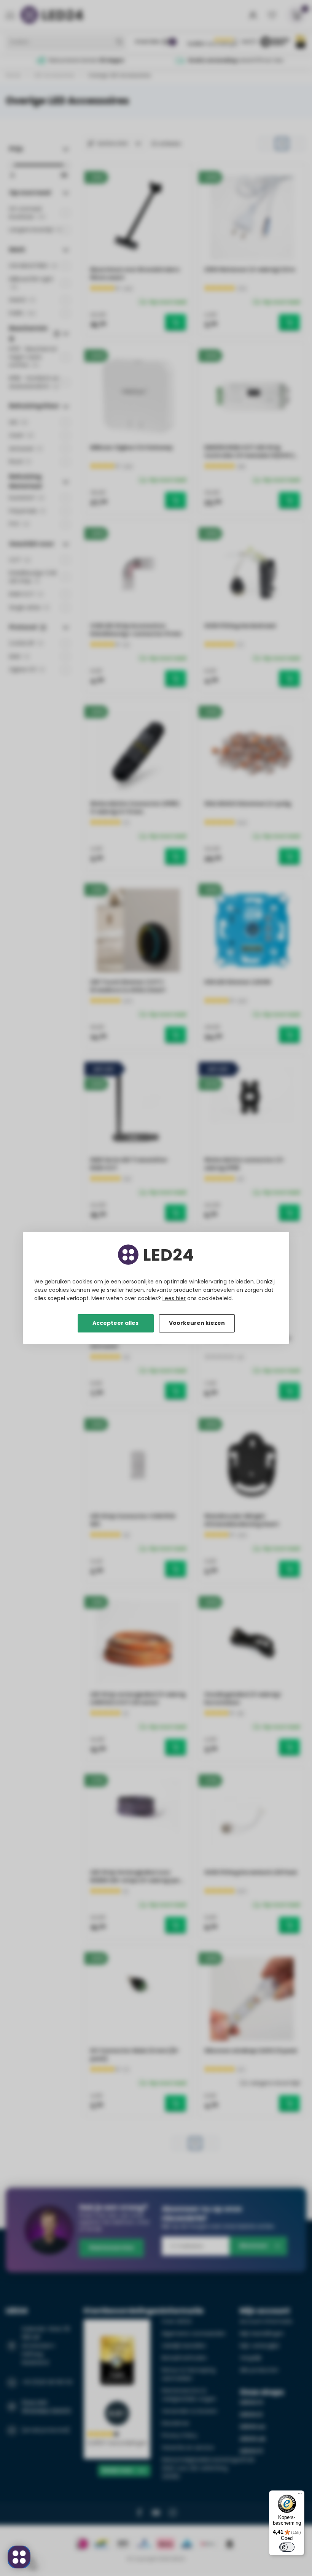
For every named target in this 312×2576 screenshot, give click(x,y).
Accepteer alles (115, 1323)
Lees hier (174, 1298)
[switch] (287, 2547)
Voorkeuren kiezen (197, 1323)
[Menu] (300, 2495)
